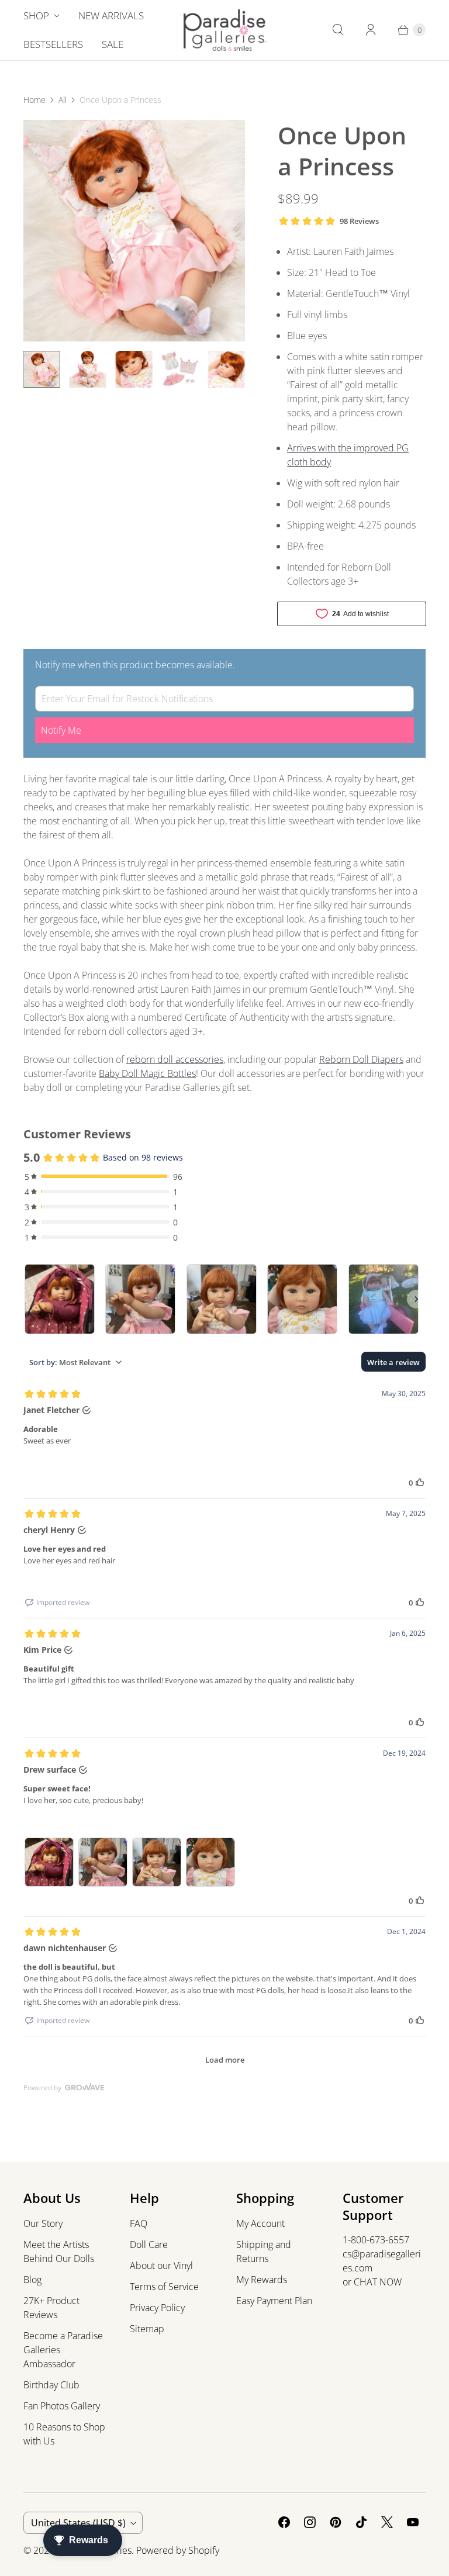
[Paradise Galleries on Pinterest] (336, 2522)
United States (78, 2523)
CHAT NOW (378, 2282)
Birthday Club (51, 2385)
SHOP (36, 15)
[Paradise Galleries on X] (387, 2522)
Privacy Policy (157, 2308)
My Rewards (262, 2280)
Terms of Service (164, 2287)
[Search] (338, 30)
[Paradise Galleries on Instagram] (310, 2522)
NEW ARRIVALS (111, 15)
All (63, 100)
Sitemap (147, 2329)
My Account (260, 2223)
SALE (113, 44)
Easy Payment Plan (274, 2301)
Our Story (43, 2223)
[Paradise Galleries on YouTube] (413, 2522)
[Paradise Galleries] (225, 30)
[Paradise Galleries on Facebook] (284, 2522)
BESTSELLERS (53, 44)
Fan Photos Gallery (62, 2406)
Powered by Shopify (178, 2550)
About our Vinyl (161, 2266)
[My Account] (371, 30)
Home (34, 100)
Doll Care (149, 2244)
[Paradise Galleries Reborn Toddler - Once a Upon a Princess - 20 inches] (134, 231)
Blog (32, 2280)
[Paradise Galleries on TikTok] (361, 2522)
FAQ (139, 2223)
